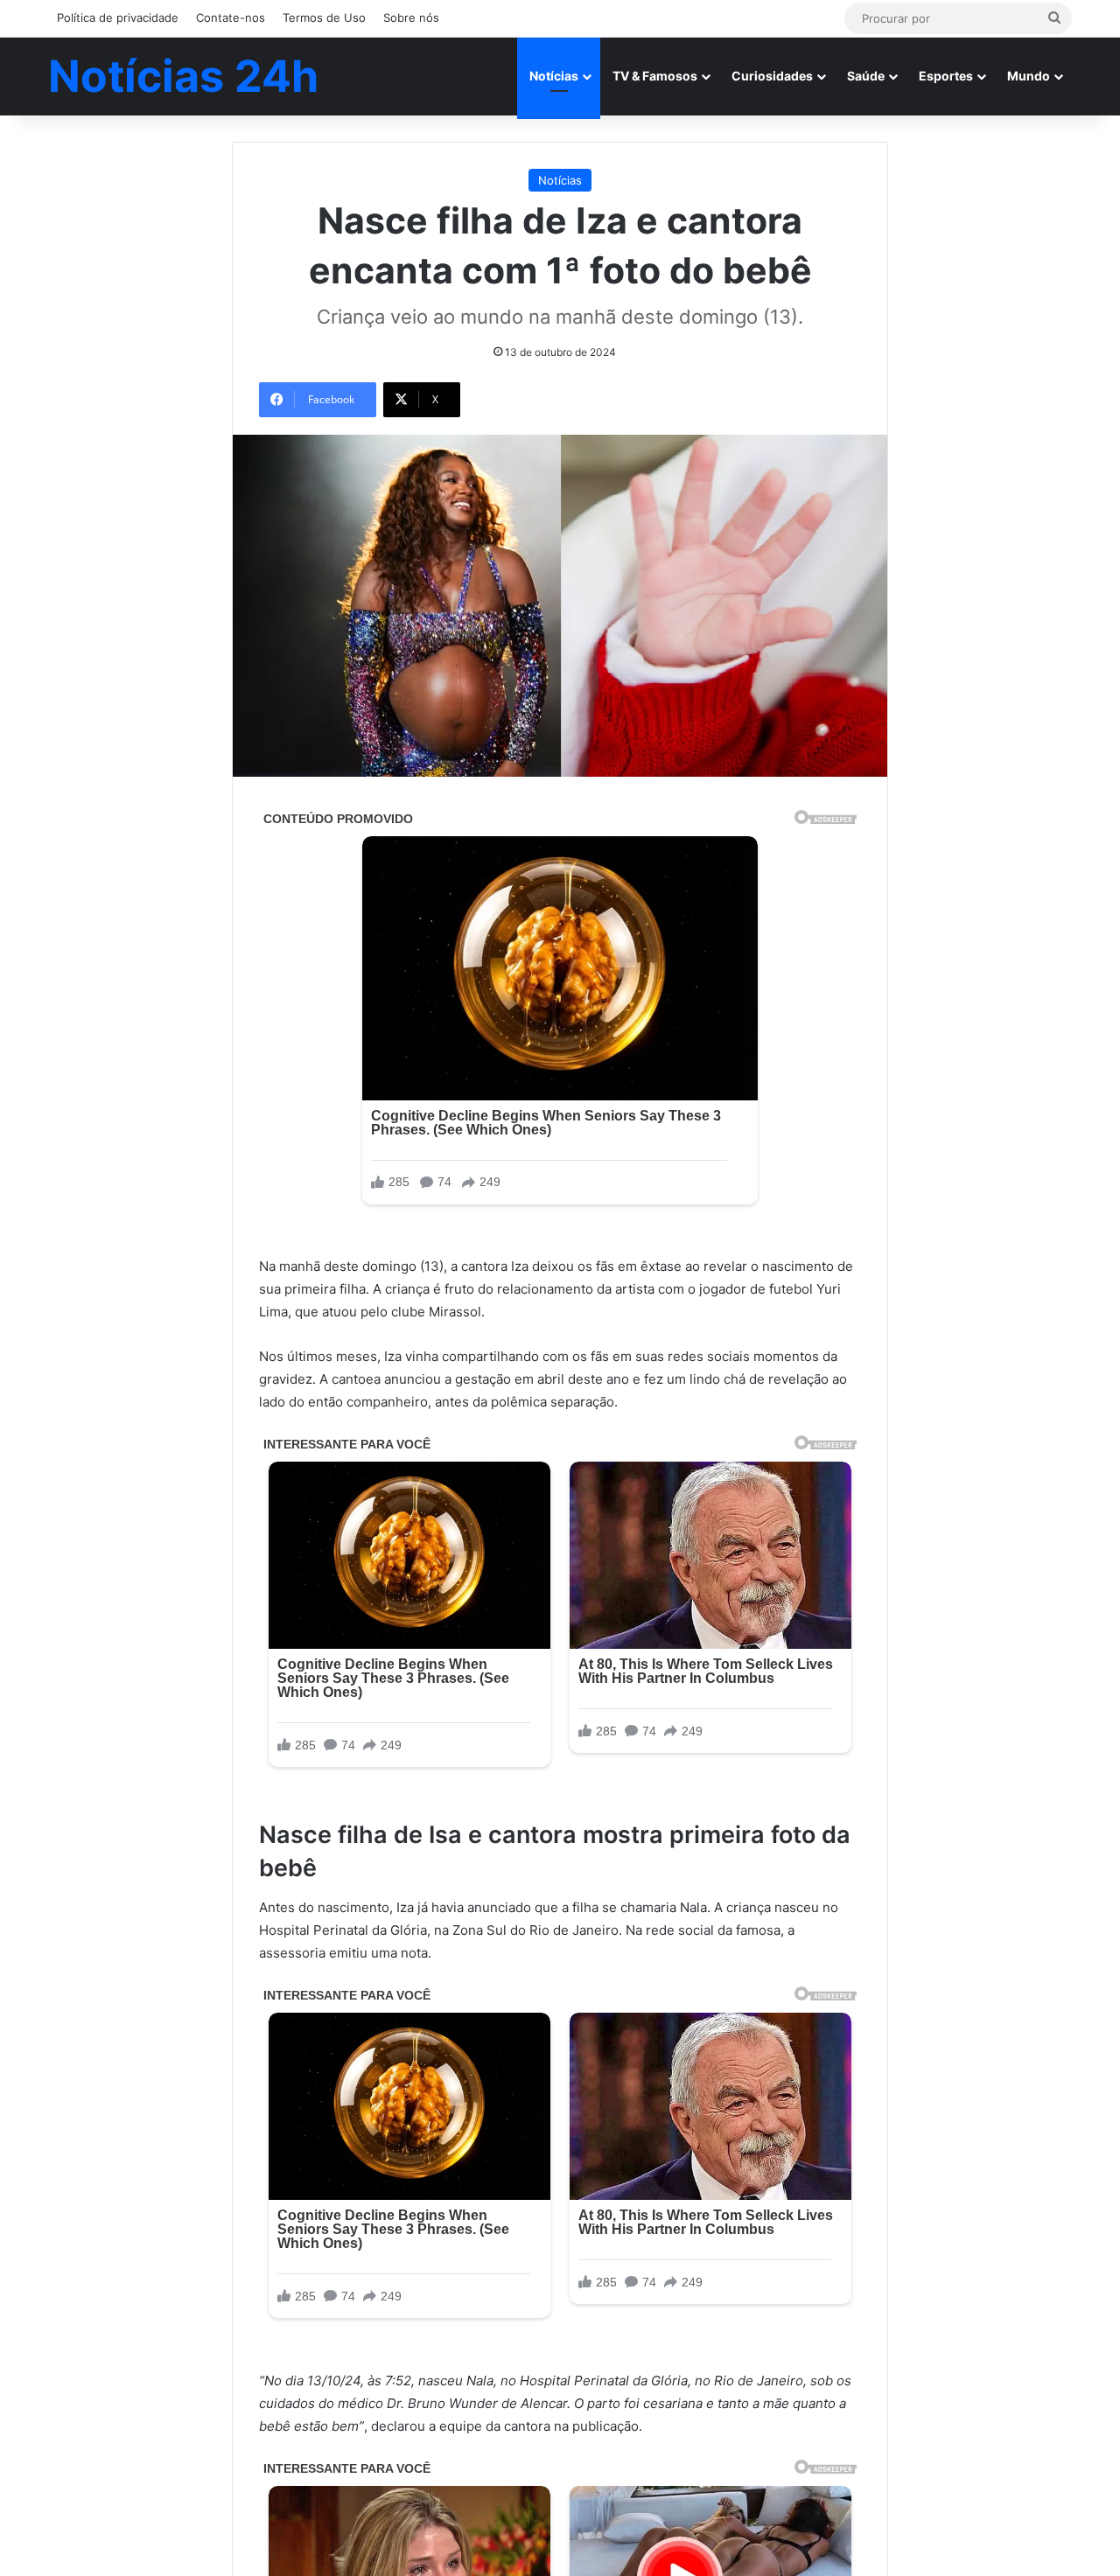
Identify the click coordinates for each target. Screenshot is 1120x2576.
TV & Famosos (655, 76)
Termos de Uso (324, 17)
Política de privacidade (118, 17)
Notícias (554, 76)
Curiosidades (772, 76)
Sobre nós (411, 17)
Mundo (1029, 76)
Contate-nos (231, 17)
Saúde (866, 76)
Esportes (946, 76)
